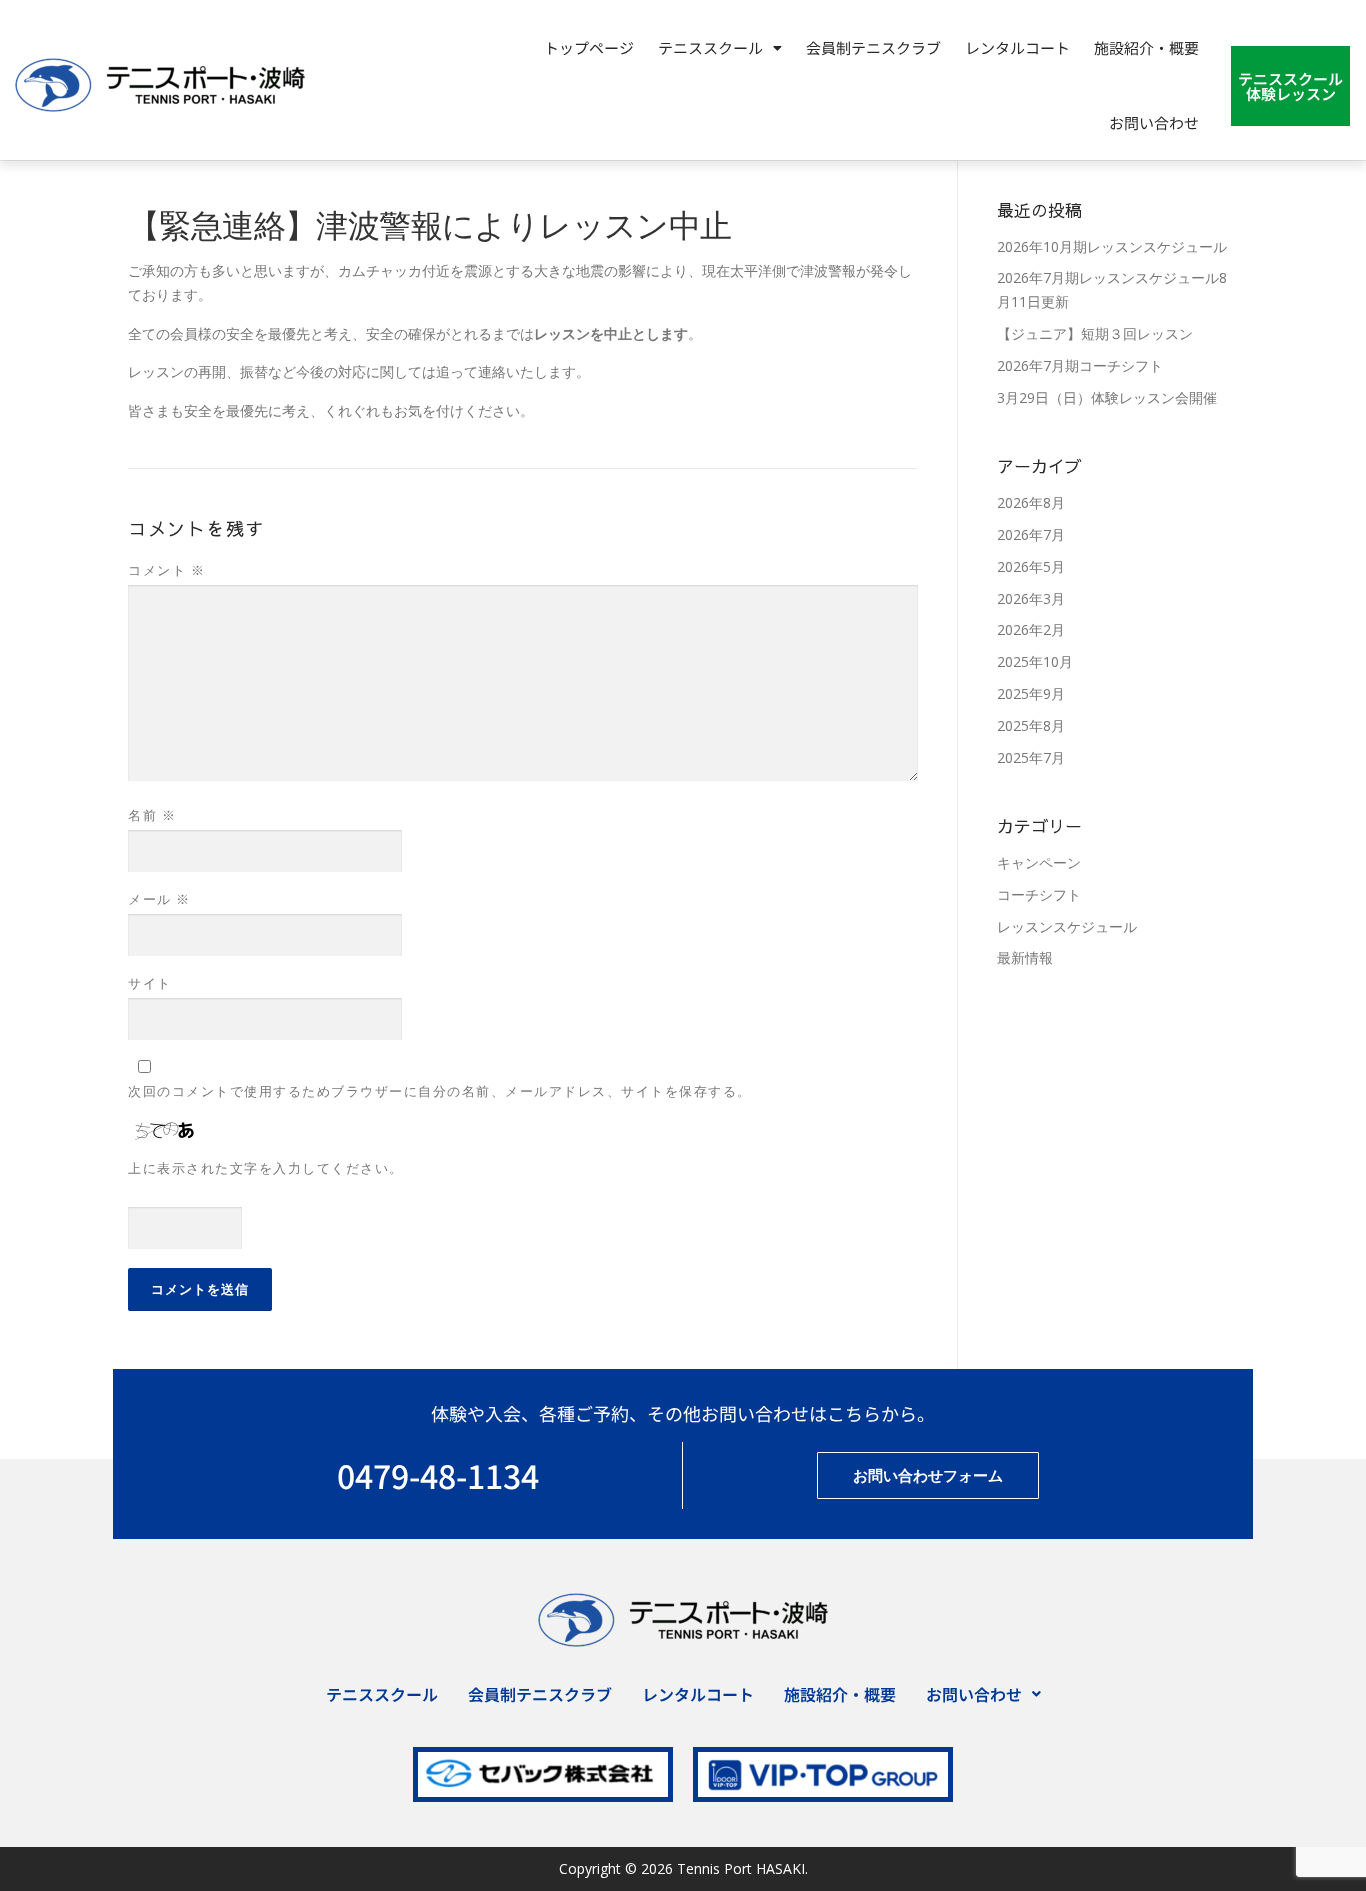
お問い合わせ (1154, 122)
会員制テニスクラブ (873, 47)
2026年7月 (1031, 534)
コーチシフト (1039, 894)
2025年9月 (1031, 693)
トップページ (589, 47)
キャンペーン (1039, 862)
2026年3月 (1031, 598)
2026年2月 (1031, 629)
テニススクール (382, 1694)
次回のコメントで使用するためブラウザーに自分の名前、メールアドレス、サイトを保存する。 (440, 1091)
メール (159, 899)
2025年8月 (1031, 725)
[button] (720, 47)
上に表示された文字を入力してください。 (266, 1168)
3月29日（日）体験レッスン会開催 (1107, 397)
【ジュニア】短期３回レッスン (1095, 333)
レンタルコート (1017, 47)
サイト (150, 983)
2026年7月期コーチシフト (1080, 365)
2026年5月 (1031, 566)
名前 (152, 815)
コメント (166, 570)
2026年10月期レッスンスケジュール (1112, 246)
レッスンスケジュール (1067, 926)
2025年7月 (1031, 757)
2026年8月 (1031, 502)
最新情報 (1025, 957)
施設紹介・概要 (1146, 47)
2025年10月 (1035, 661)
